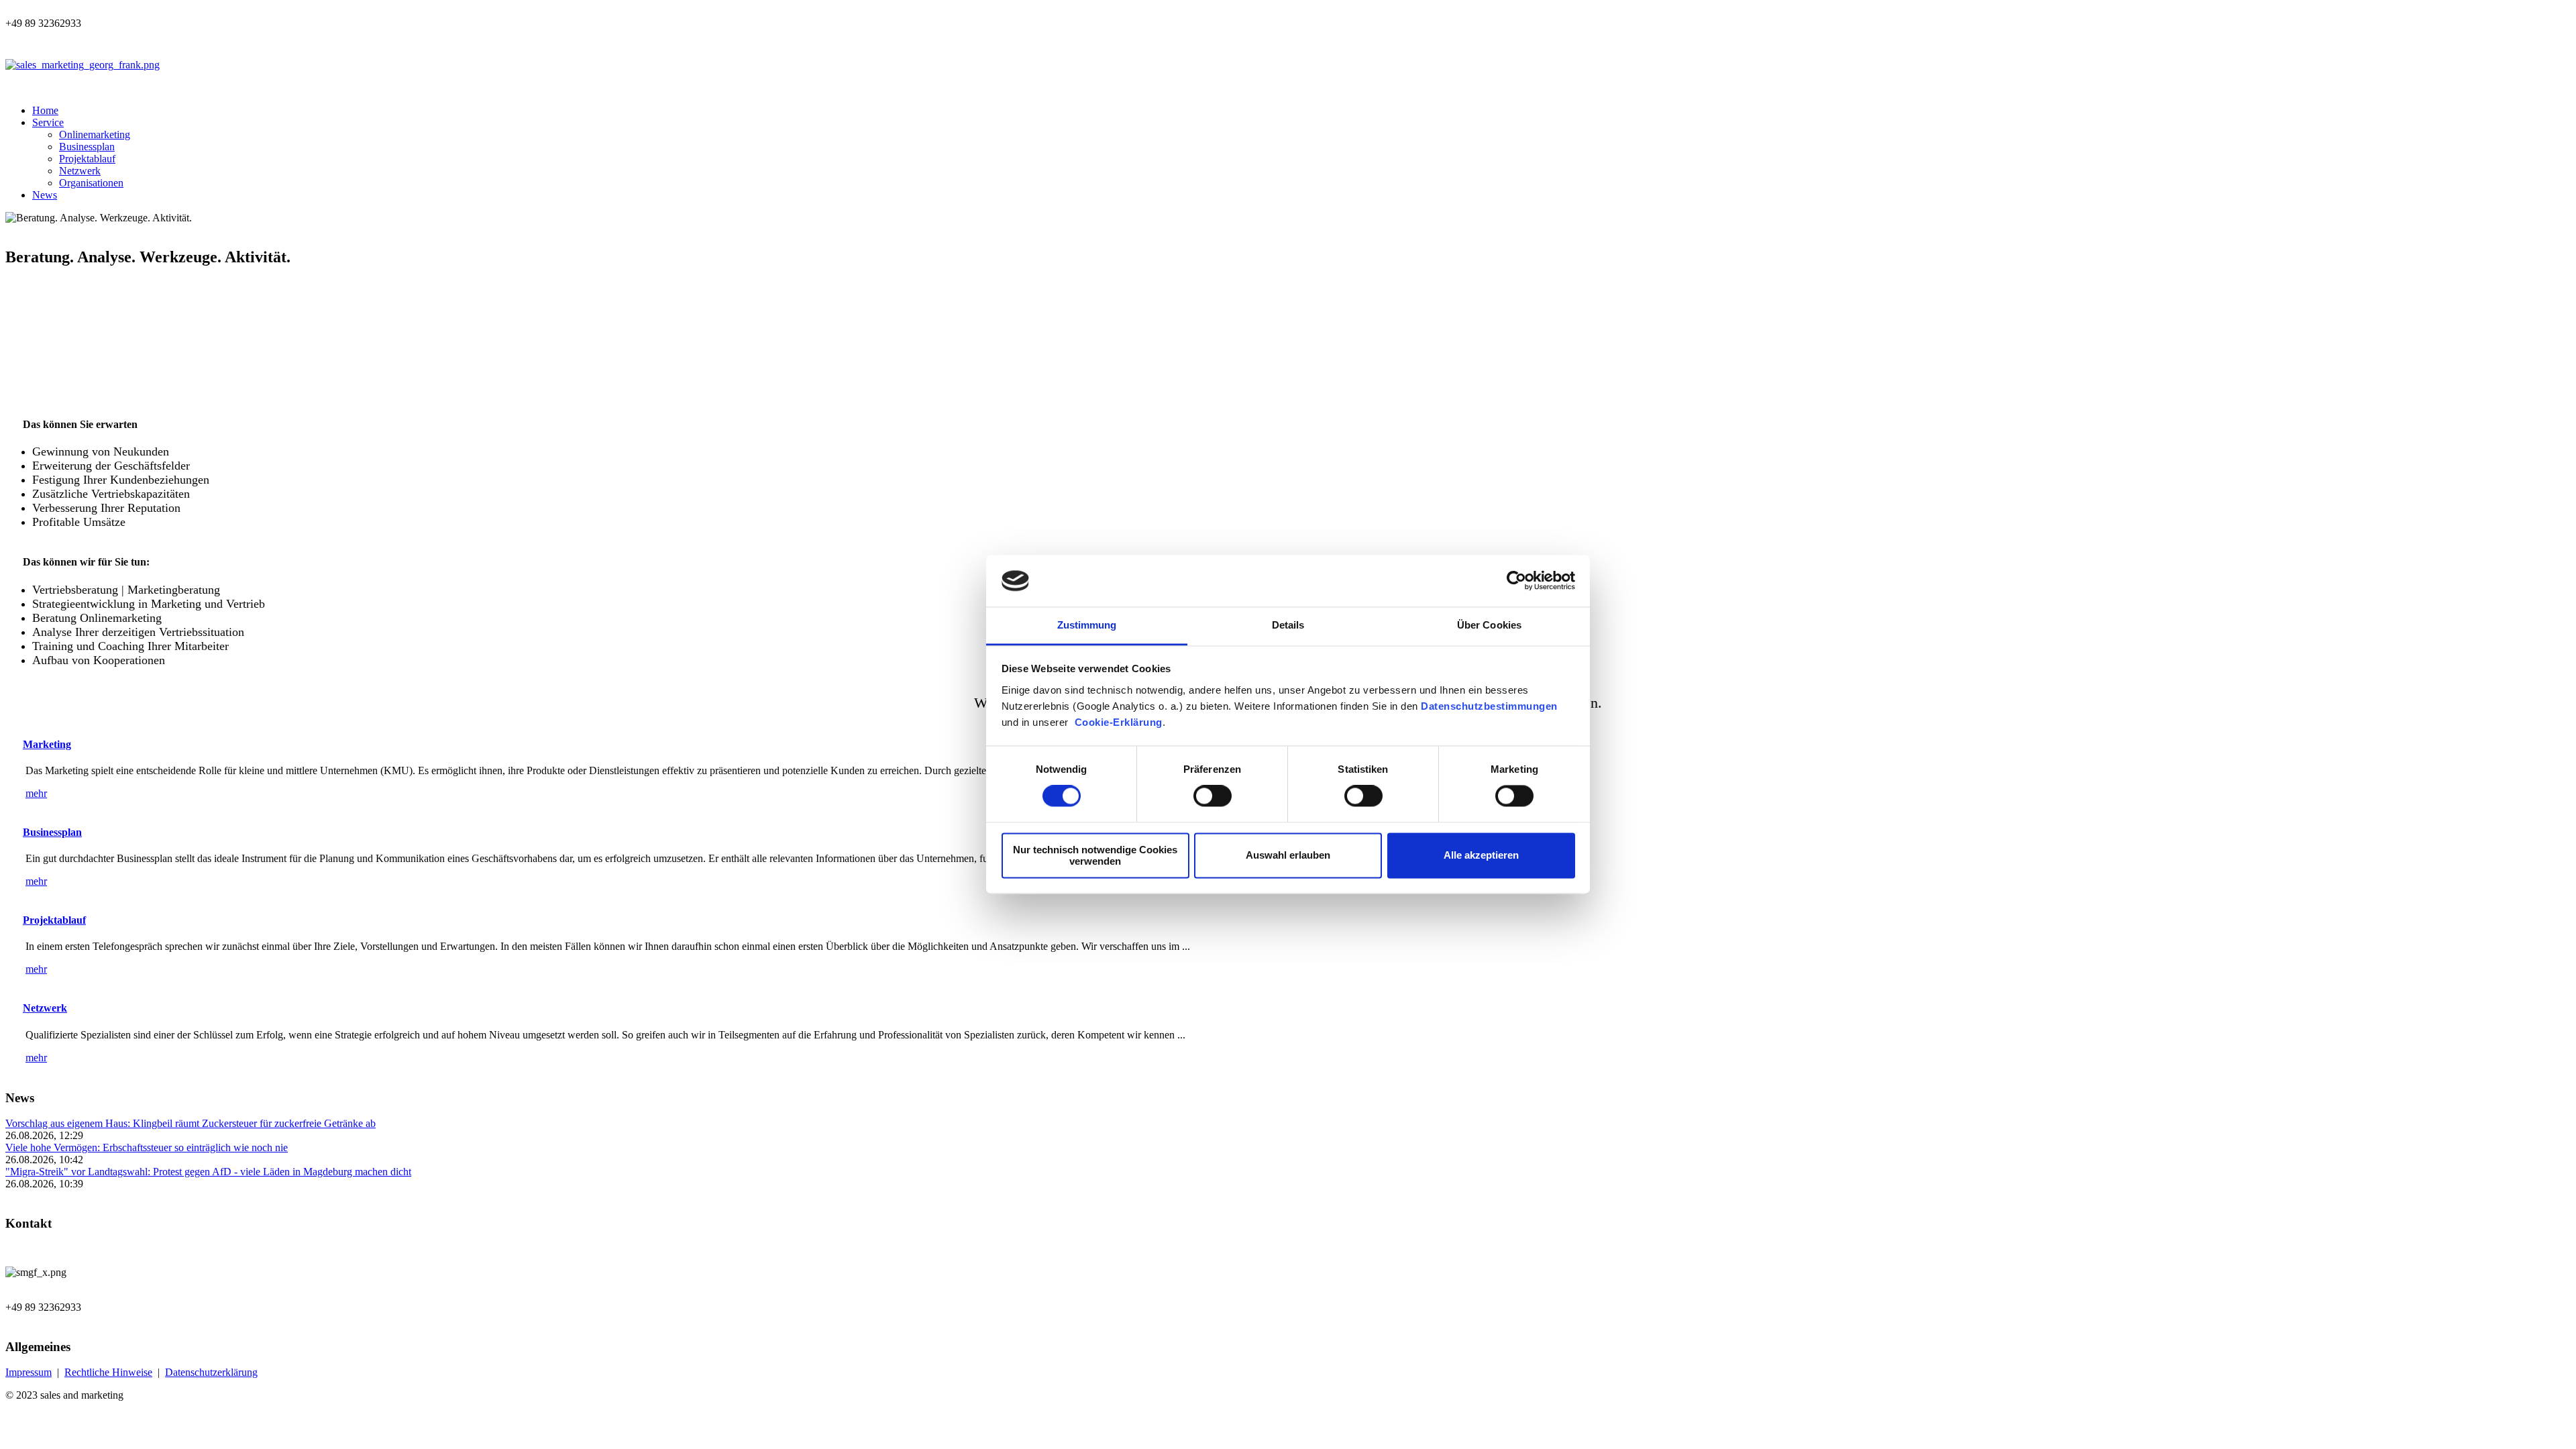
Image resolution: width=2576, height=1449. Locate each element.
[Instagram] (161, 39)
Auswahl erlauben (1288, 856)
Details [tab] (1288, 625)
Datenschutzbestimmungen (1489, 706)
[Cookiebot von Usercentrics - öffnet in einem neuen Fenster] (1516, 581)
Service (48, 122)
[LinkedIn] (178, 39)
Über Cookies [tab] (1489, 625)
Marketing (47, 744)
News (45, 195)
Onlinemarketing (95, 135)
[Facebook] (144, 39)
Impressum (29, 1372)
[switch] (1213, 796)
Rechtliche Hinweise (108, 1372)
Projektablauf (87, 159)
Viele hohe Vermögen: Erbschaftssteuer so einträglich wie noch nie (147, 1147)
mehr (36, 793)
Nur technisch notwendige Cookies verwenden (1095, 855)
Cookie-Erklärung (1119, 722)
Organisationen (91, 183)
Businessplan (87, 147)
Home (45, 110)
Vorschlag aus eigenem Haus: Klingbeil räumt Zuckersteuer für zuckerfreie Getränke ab (191, 1123)
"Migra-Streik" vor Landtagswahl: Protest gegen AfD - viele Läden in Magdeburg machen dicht (208, 1172)
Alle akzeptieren (1481, 856)
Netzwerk (80, 171)
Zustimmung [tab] (1087, 625)
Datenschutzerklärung (211, 1372)
